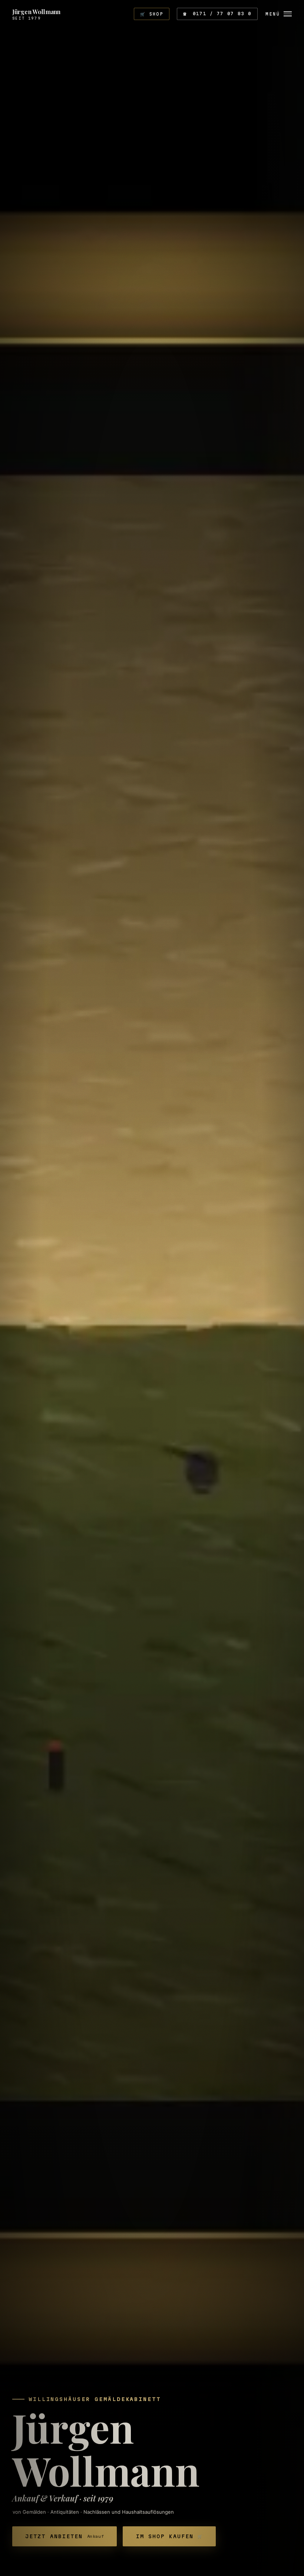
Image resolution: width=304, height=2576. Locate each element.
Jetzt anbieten (65, 2536)
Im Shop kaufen (169, 2536)
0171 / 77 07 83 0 (217, 14)
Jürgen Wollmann (36, 14)
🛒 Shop (152, 14)
